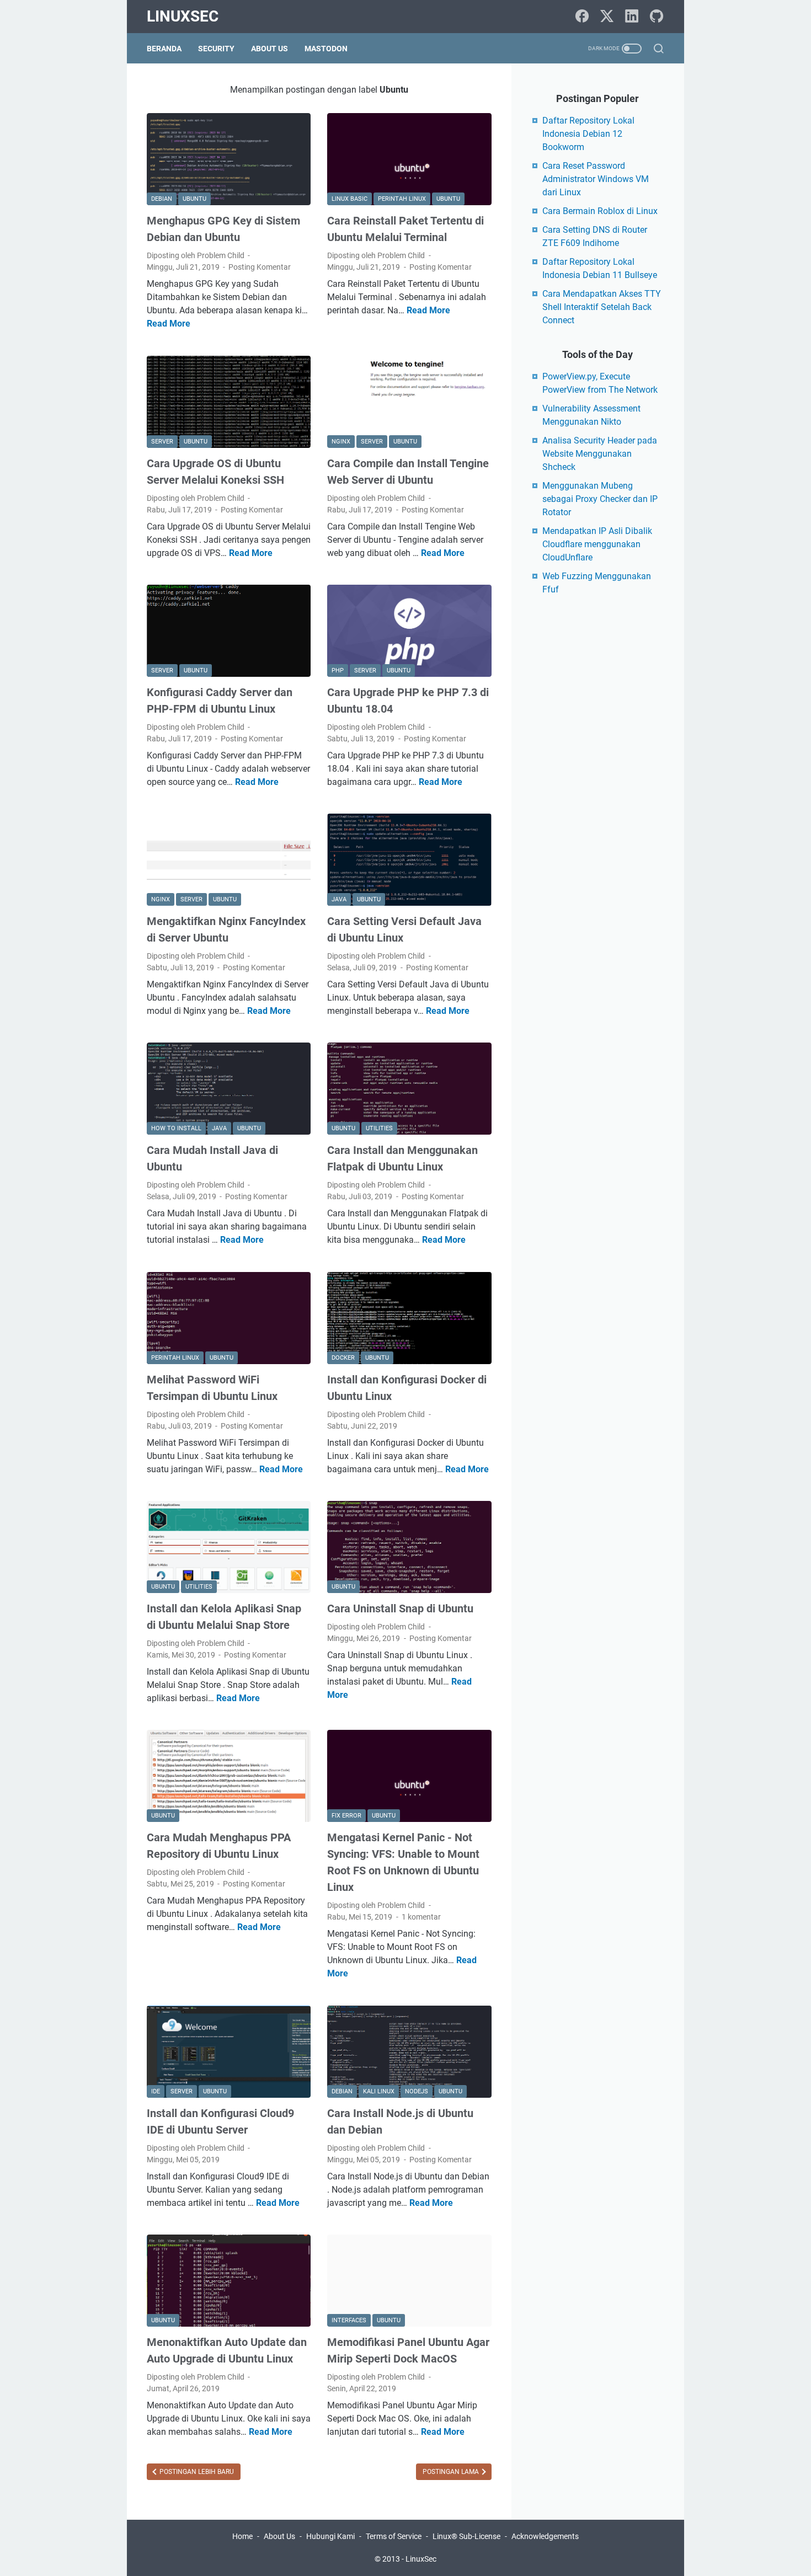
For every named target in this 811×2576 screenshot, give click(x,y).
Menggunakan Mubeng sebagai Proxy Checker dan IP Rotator (600, 499)
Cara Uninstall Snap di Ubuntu (400, 1608)
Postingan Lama (452, 2472)
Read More (169, 324)
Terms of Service (394, 2536)
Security (216, 49)
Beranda (164, 49)
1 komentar (421, 1917)
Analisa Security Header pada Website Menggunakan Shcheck (600, 454)
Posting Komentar (260, 267)
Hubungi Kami (330, 2536)
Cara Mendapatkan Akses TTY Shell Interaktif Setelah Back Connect (602, 307)
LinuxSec (183, 16)
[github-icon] (657, 17)
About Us (270, 49)
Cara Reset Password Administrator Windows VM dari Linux (596, 179)
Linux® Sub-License (466, 2536)
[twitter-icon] (607, 17)
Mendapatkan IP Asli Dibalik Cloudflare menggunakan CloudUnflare (597, 544)
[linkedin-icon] (632, 17)
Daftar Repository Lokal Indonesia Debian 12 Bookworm (588, 134)
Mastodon (326, 49)
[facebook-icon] (582, 17)
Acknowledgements (545, 2536)
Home (242, 2536)
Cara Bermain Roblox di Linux (600, 211)
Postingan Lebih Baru (196, 2472)
